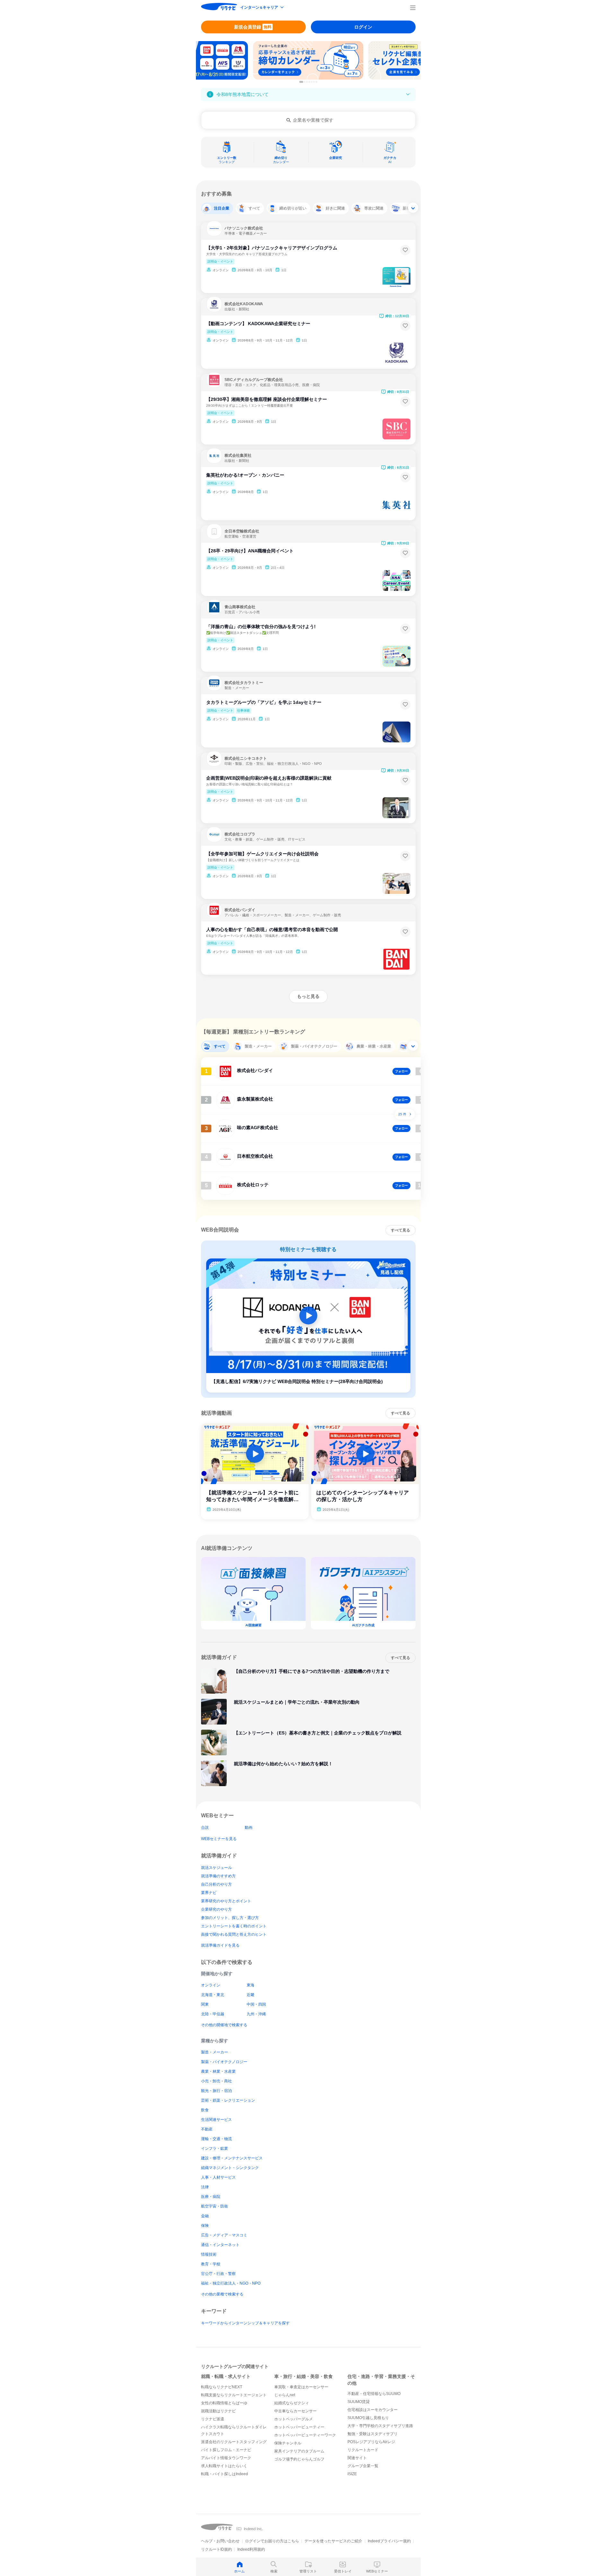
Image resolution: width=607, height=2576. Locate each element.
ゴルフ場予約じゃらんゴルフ (299, 2459)
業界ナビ (209, 1893)
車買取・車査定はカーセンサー (301, 2387)
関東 (205, 2004)
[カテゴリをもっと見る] (413, 208)
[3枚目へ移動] (307, 82)
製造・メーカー (215, 2052)
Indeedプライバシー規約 (389, 2541)
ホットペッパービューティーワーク (305, 2435)
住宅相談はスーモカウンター (373, 2410)
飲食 (205, 2110)
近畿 (251, 1995)
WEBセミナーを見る (219, 1839)
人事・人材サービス (218, 2177)
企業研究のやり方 (216, 1909)
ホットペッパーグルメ (294, 2419)
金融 (205, 2216)
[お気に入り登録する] (405, 250)
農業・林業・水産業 (218, 2071)
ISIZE (352, 2474)
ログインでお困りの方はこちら (272, 2541)
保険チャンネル (288, 2443)
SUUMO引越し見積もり (368, 2418)
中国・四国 (256, 2004)
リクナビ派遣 (213, 2419)
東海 (251, 1985)
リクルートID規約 (216, 2549)
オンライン (211, 1985)
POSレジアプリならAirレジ (371, 2442)
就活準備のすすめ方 (218, 1876)
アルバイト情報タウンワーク (226, 2458)
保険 (205, 2226)
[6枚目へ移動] (314, 82)
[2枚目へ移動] (305, 82)
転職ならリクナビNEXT (222, 2387)
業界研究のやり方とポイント (226, 1901)
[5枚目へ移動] (312, 82)
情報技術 (209, 2254)
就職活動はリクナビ (218, 2411)
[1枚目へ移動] (301, 82)
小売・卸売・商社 (216, 2081)
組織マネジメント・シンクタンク (230, 2168)
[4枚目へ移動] (309, 82)
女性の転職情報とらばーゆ (224, 2403)
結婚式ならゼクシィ (292, 2403)
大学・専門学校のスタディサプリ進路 (380, 2426)
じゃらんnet (285, 2395)
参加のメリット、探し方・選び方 (230, 1918)
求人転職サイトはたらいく (224, 2466)
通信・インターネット (220, 2245)
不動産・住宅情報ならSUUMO (374, 2394)
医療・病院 (211, 2197)
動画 (249, 1828)
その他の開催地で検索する (224, 2025)
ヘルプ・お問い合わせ (220, 2541)
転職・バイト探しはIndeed (224, 2474)
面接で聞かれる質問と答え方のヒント (234, 1934)
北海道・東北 (213, 1995)
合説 (205, 1828)
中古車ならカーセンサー (295, 2411)
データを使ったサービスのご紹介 (333, 2541)
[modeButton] (262, 8)
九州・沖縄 (256, 2014)
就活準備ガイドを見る (220, 1945)
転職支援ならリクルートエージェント (234, 2395)
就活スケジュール (216, 1868)
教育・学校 (211, 2264)
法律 (205, 2187)
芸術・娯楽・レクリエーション (228, 2100)
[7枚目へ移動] (316, 82)
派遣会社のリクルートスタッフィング (234, 2442)
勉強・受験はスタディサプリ (373, 2434)
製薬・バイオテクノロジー (224, 2062)
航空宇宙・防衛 (215, 2206)
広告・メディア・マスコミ (224, 2235)
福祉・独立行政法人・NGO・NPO (231, 2283)
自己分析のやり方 (216, 1884)
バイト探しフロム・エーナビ (226, 2450)
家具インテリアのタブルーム (299, 2451)
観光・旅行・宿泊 (216, 2091)
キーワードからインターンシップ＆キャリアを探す (245, 2323)
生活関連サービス (216, 2120)
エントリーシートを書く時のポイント (234, 1926)
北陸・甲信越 (213, 2014)
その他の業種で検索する (222, 2294)
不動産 (207, 2129)
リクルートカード (363, 2450)
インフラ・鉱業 (215, 2148)
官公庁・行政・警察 (218, 2274)
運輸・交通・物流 (216, 2139)
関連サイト (357, 2458)
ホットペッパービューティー (299, 2427)
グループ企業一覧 (363, 2466)
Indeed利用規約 (251, 2549)
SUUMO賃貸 (359, 2402)
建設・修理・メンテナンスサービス (232, 2158)
